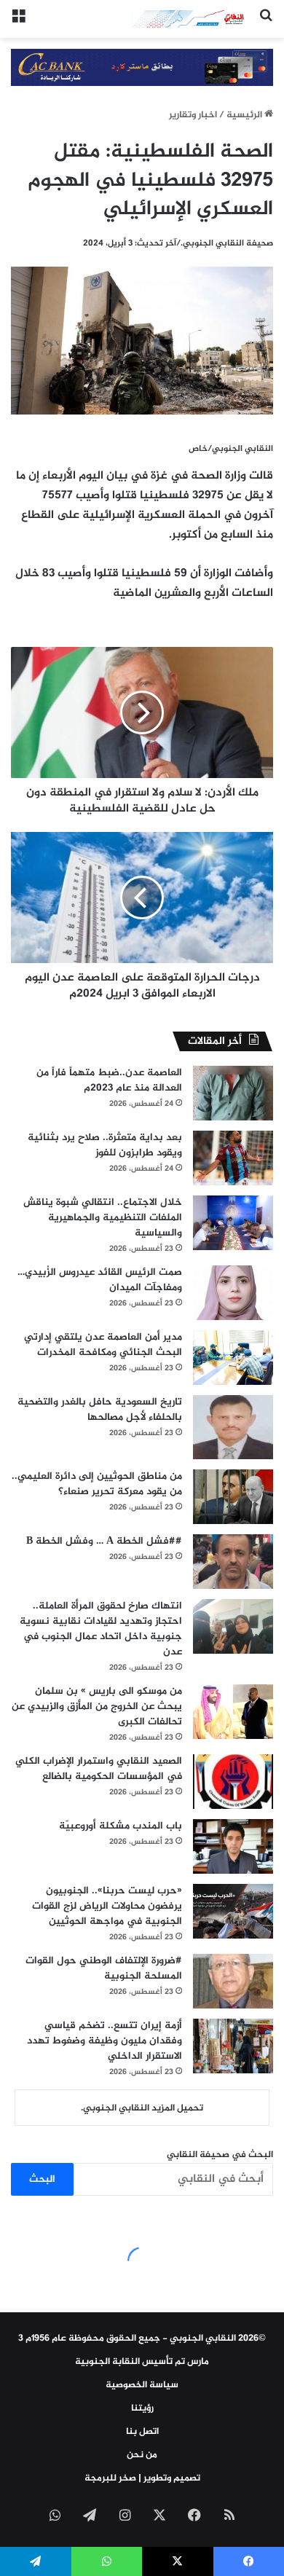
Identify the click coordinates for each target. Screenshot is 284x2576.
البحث (42, 2179)
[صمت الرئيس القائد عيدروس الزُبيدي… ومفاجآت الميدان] (233, 1293)
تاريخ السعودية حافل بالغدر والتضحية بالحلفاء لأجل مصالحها (100, 1410)
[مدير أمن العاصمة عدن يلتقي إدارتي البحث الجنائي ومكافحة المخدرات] (233, 1358)
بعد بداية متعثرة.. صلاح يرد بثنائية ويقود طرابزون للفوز (105, 1145)
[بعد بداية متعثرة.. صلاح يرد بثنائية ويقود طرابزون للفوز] (233, 1158)
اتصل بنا (142, 2432)
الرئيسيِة (245, 115)
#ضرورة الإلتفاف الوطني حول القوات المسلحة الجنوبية (104, 1968)
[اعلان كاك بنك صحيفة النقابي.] (142, 71)
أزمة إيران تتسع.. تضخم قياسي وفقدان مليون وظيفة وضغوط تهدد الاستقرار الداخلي (104, 2041)
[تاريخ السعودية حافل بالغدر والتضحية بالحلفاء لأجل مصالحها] (233, 1427)
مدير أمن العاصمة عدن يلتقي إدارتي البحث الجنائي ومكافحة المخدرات (103, 1345)
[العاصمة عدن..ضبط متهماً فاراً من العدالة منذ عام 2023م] (233, 1093)
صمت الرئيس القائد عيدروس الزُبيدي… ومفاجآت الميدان (100, 1280)
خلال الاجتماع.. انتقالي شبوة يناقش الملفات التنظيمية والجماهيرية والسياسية (103, 1218)
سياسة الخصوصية (142, 2385)
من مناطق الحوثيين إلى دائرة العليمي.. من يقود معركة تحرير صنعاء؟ (97, 1484)
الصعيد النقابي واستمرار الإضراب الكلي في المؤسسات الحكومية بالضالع (99, 1769)
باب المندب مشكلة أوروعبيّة (121, 1826)
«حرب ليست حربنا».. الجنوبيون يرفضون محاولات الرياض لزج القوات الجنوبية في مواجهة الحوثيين (107, 1906)
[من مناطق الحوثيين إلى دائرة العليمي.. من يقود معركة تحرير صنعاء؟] (233, 1497)
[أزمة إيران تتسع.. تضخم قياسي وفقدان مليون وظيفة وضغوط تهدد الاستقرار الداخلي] (233, 2046)
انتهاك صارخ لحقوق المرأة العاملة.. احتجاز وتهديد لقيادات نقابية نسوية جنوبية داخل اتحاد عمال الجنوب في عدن (101, 1629)
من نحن (142, 2455)
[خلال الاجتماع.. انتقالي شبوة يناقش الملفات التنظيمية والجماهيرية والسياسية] (233, 1223)
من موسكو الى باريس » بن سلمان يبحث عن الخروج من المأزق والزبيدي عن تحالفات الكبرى (97, 1707)
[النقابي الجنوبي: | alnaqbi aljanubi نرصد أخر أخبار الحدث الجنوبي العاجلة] (189, 19)
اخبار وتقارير (193, 115)
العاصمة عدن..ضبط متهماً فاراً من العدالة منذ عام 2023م (109, 1080)
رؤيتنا (142, 2408)
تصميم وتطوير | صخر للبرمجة (142, 2478)
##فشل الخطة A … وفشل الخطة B (104, 1541)
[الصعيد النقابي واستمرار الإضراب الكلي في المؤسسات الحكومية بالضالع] (233, 1782)
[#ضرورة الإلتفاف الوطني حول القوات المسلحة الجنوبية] (233, 1981)
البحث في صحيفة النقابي (220, 2155)
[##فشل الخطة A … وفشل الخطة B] (233, 1562)
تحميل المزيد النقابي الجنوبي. (142, 2108)
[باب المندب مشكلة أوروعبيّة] (233, 1846)
